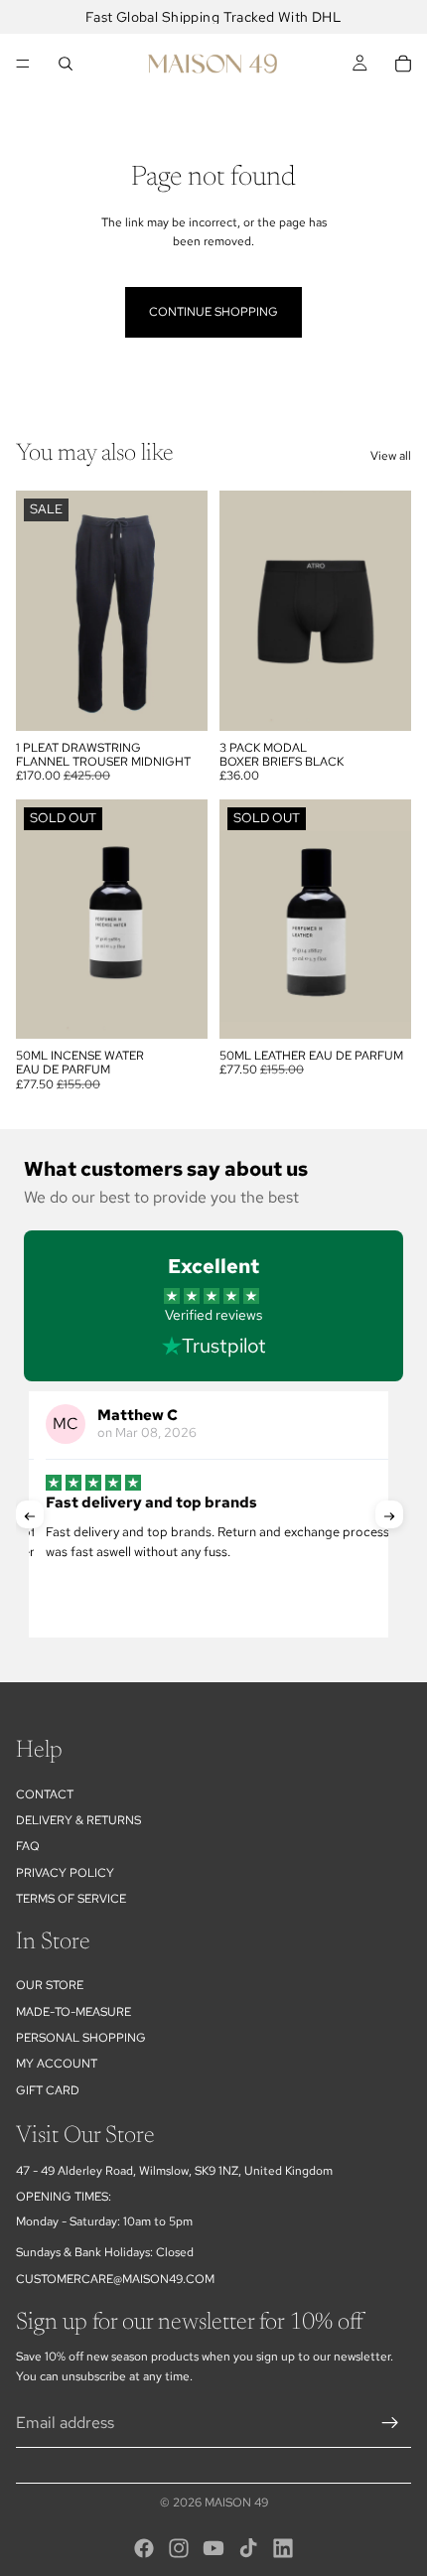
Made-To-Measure (73, 2011)
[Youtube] (213, 2548)
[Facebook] (144, 2548)
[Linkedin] (283, 2548)
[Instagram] (179, 2548)
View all (391, 456)
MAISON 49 (236, 2503)
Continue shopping (213, 312)
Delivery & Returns (78, 1820)
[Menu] (23, 64)
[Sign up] (390, 2422)
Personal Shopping (81, 2038)
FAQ (28, 1846)
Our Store (50, 1985)
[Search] (66, 64)
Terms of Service (71, 1899)
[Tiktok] (248, 2548)
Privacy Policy (65, 1873)
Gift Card (48, 2090)
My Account (57, 2064)
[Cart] (403, 64)
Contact (45, 1793)
